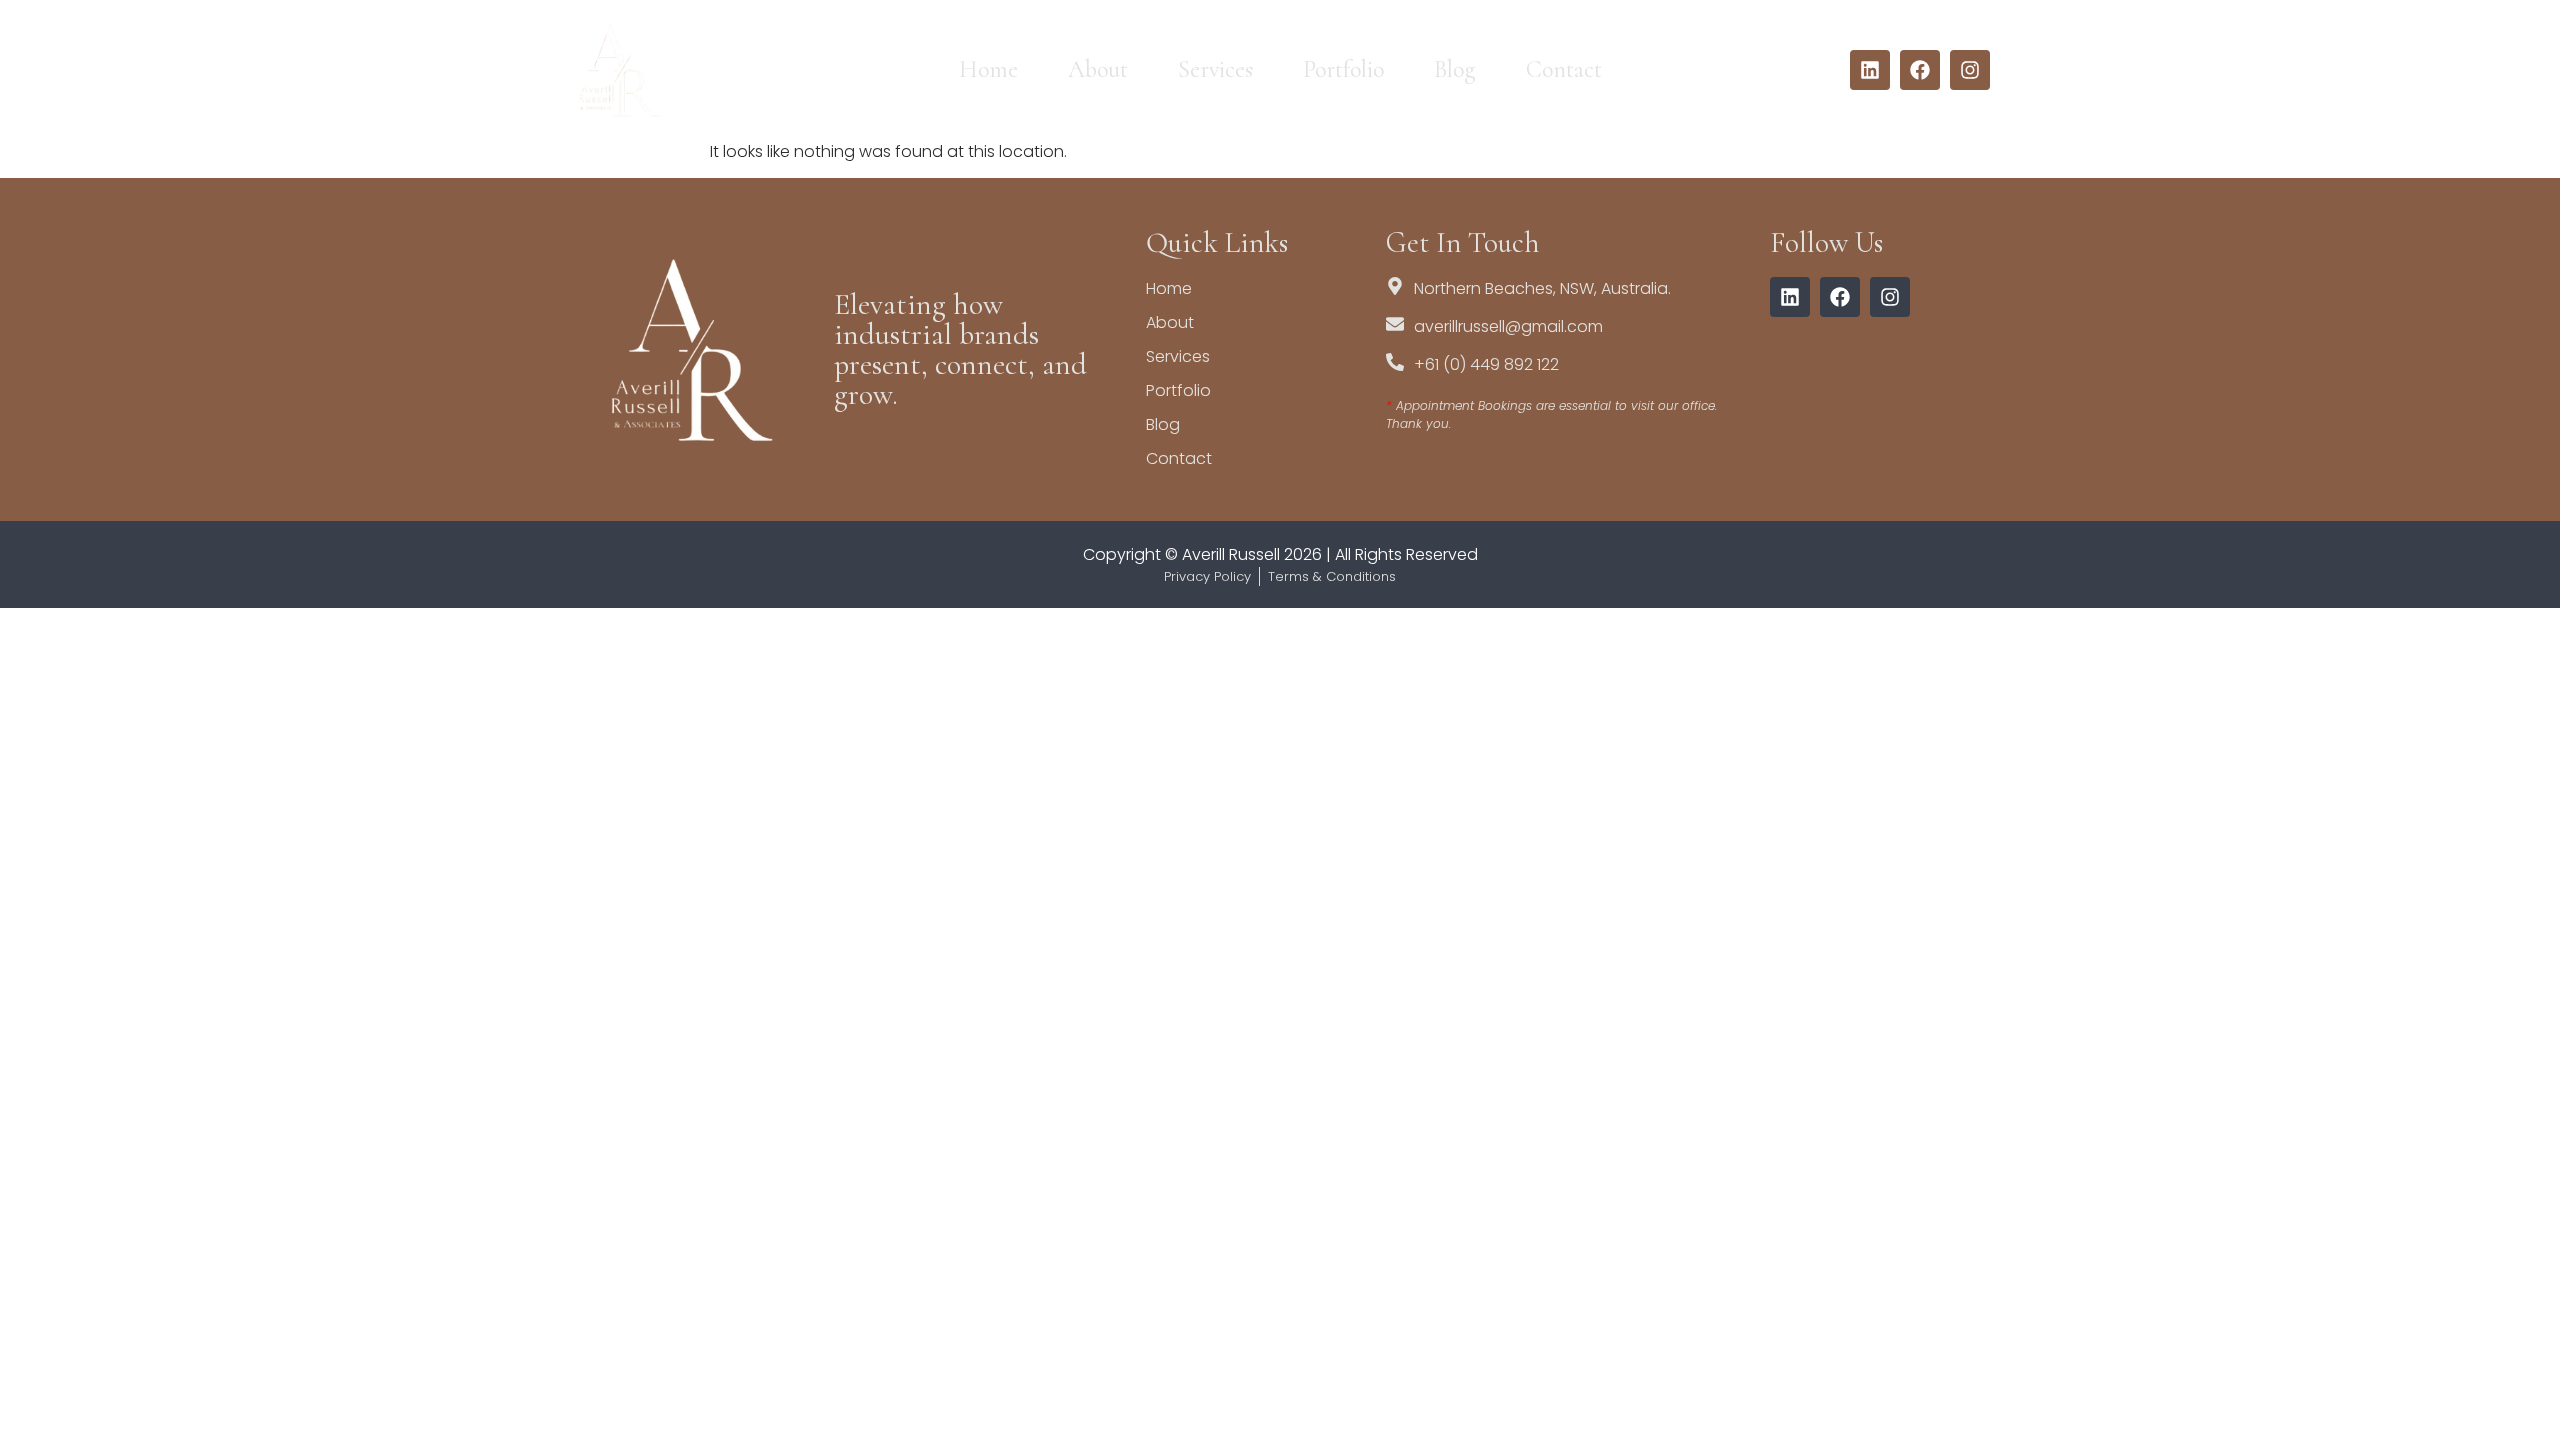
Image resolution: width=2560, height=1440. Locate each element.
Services (1215, 69)
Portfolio (1343, 69)
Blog (1455, 69)
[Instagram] (1970, 70)
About (1098, 69)
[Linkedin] (1870, 70)
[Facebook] (1920, 70)
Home (988, 69)
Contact (1564, 69)
